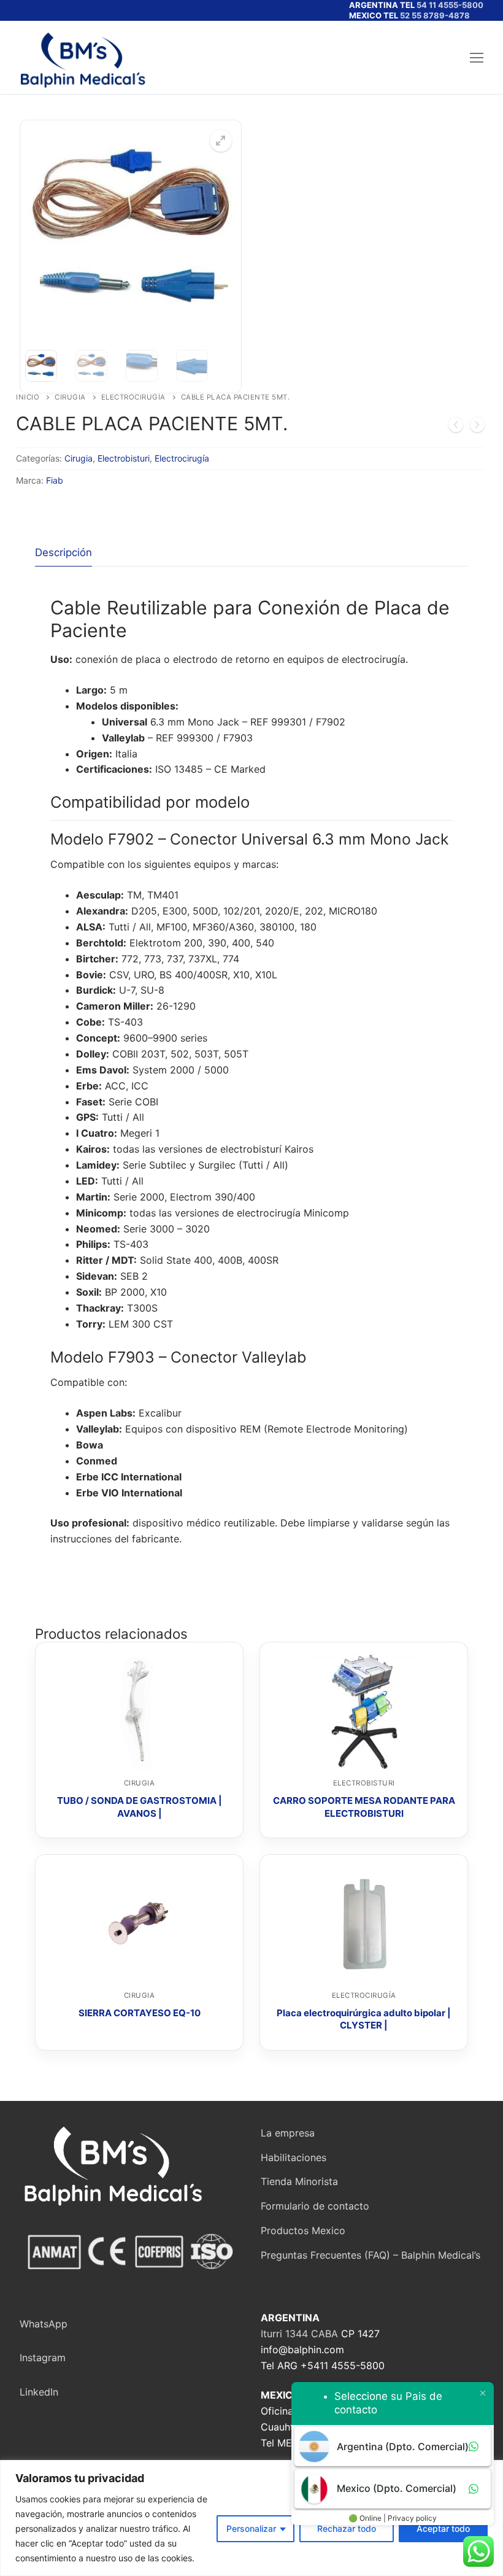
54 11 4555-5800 (450, 5)
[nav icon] (477, 58)
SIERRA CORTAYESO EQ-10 (140, 2013)
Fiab (55, 480)
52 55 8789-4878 (435, 15)
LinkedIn (39, 2392)
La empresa (288, 2133)
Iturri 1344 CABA (299, 2334)
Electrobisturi (124, 458)
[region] (251, 2518)
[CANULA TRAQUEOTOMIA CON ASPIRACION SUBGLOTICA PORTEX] (456, 427)
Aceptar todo (443, 2528)
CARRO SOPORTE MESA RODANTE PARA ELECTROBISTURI (364, 1807)
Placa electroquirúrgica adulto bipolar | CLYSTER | (364, 2019)
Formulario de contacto (315, 2206)
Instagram (43, 2357)
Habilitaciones (294, 2157)
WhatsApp (44, 2324)
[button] (221, 141)
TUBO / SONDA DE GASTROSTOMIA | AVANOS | (140, 1807)
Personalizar (251, 2528)
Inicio (28, 397)
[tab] (63, 553)
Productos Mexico (303, 2230)
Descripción (63, 552)
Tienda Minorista (299, 2181)
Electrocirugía (133, 397)
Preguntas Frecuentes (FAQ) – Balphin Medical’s (371, 2255)
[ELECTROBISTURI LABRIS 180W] (477, 427)
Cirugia (70, 397)
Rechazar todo (347, 2528)
